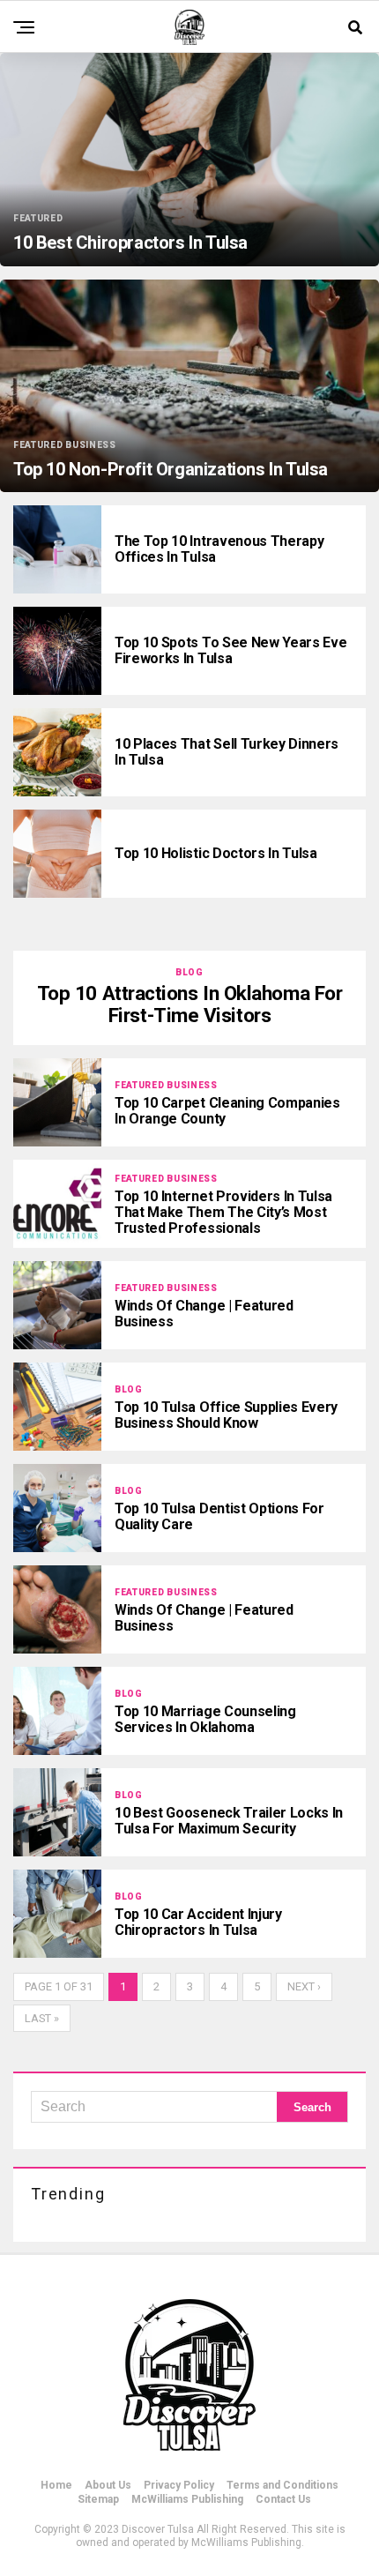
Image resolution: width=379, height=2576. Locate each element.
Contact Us (283, 2499)
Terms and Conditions (282, 2485)
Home (56, 2485)
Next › (304, 1986)
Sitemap (98, 2499)
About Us (108, 2485)
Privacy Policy (179, 2485)
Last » (42, 2018)
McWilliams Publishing (187, 2499)
